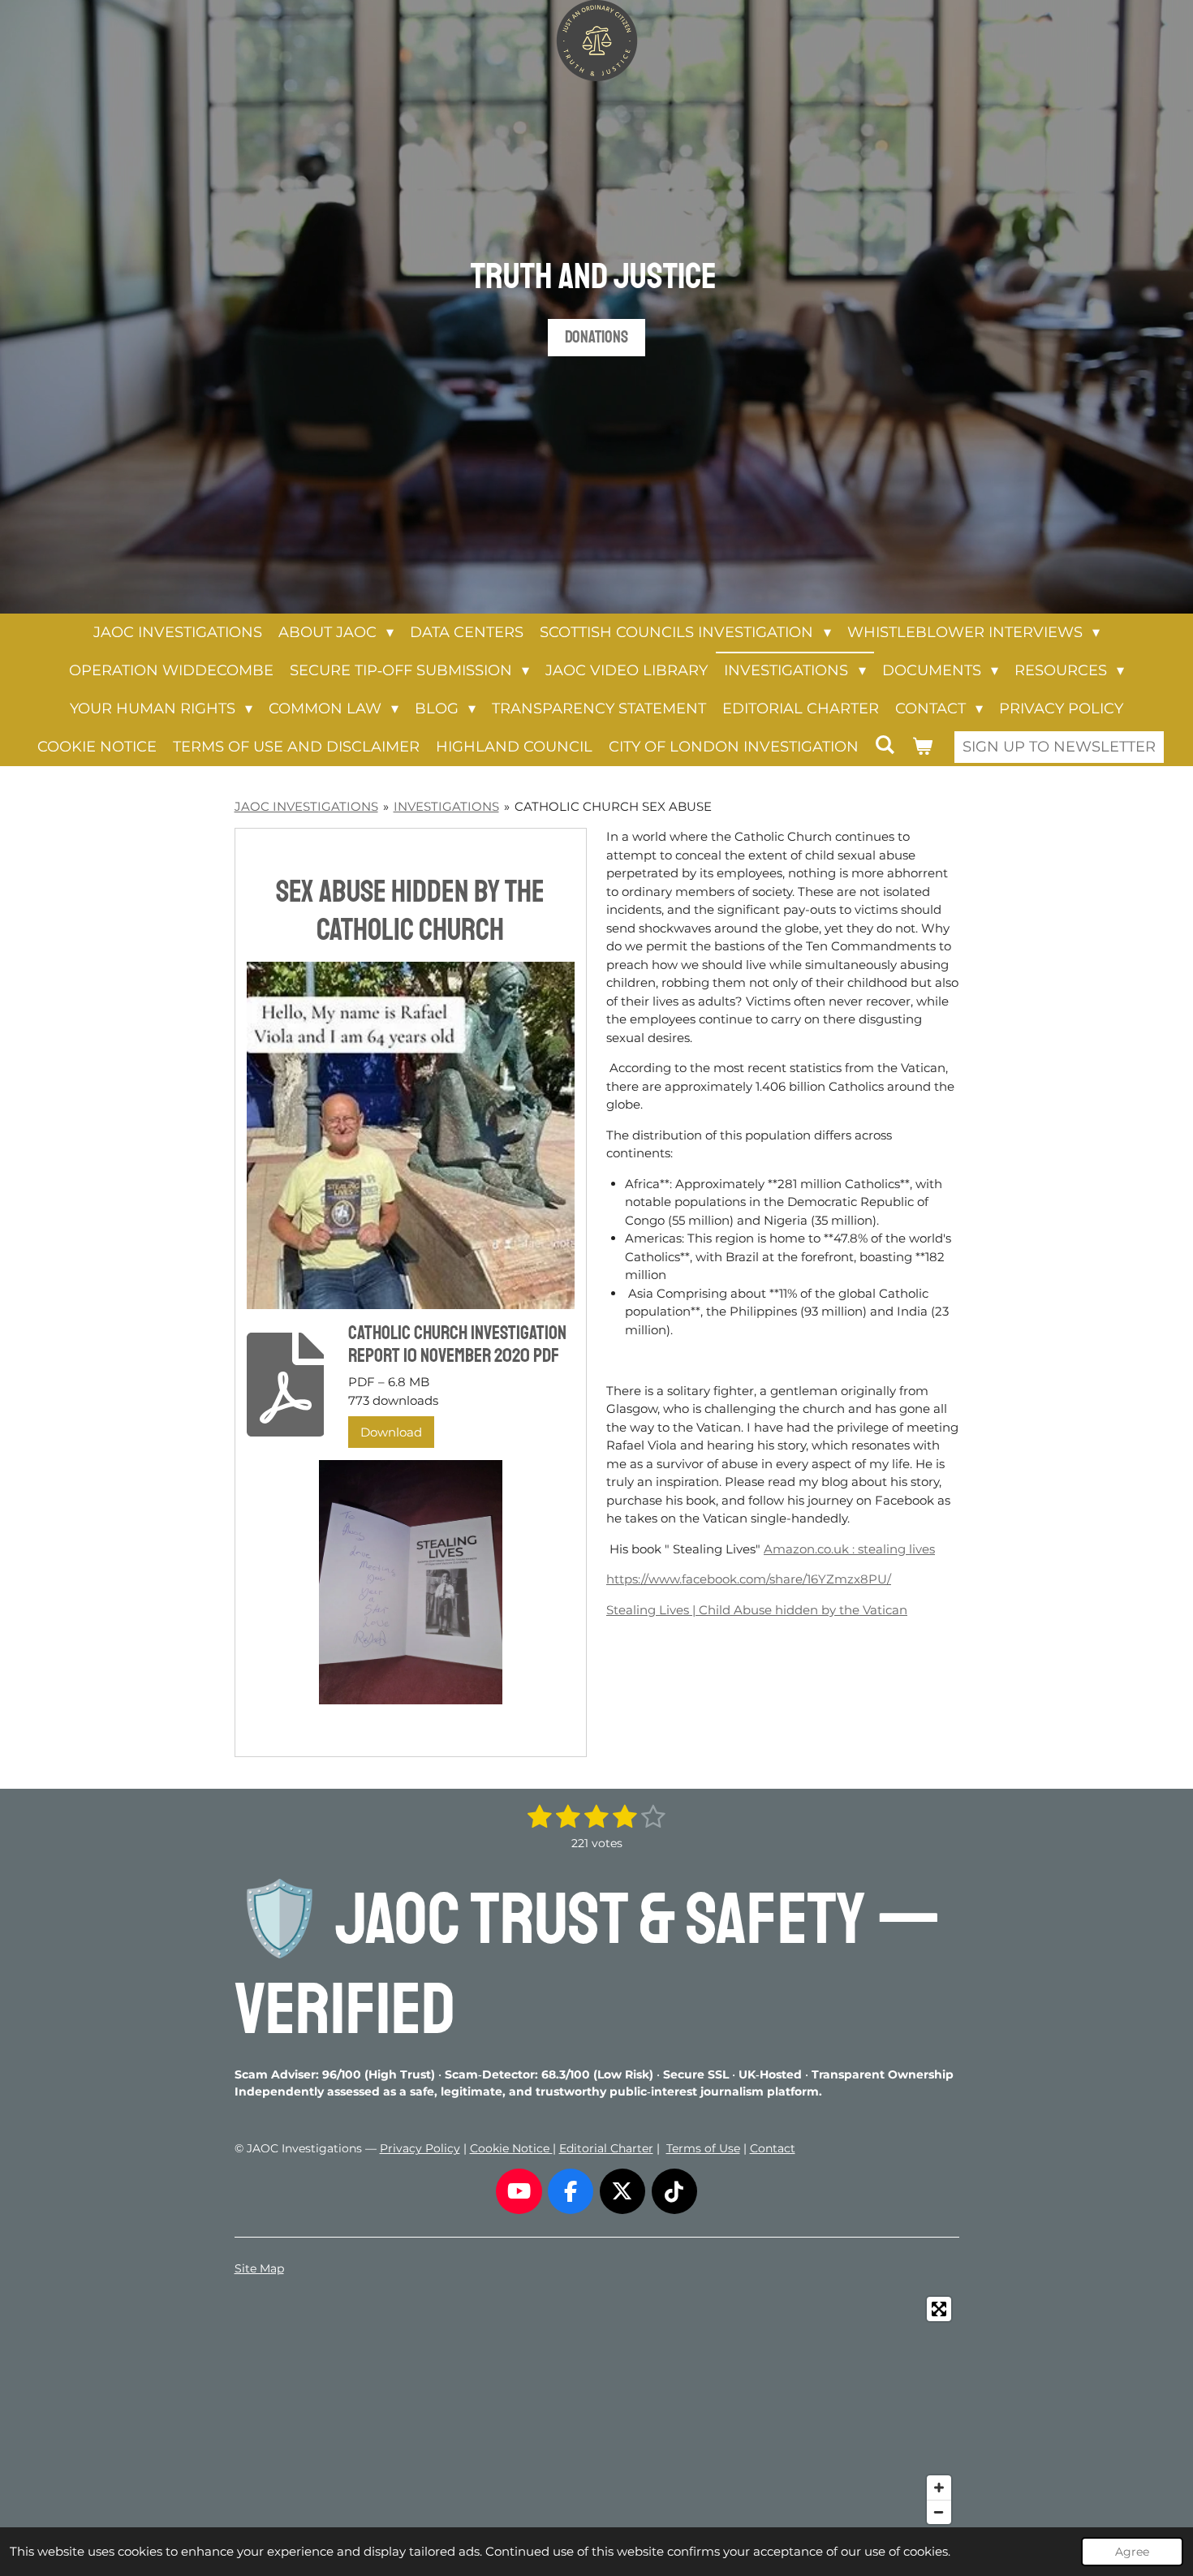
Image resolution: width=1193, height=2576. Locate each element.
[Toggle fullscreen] (939, 2309)
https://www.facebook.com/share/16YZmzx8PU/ (749, 1579)
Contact (773, 2148)
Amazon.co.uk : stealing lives (849, 1549)
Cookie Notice (511, 2148)
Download (391, 1432)
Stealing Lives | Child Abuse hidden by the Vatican (757, 1610)
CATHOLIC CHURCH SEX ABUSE (613, 806)
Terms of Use (703, 2148)
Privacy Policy (420, 2148)
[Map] (597, 2410)
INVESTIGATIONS (446, 806)
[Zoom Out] (939, 2512)
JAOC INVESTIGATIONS (306, 806)
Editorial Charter (606, 2148)
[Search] (885, 745)
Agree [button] (1132, 2552)
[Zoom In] (939, 2488)
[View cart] (922, 747)
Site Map (259, 2268)
